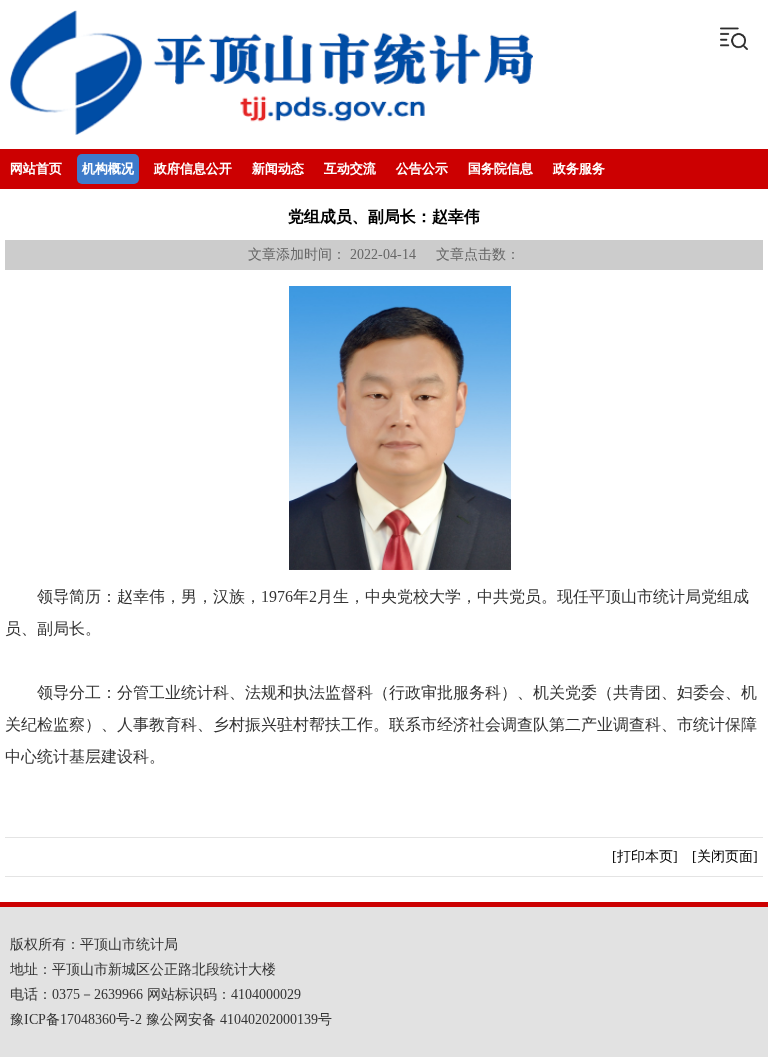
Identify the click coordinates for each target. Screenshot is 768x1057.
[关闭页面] (725, 856)
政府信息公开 (193, 168)
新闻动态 (278, 168)
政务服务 (579, 168)
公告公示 (422, 168)
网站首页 (36, 168)
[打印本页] (645, 856)
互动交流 (350, 168)
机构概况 (108, 168)
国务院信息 (500, 168)
